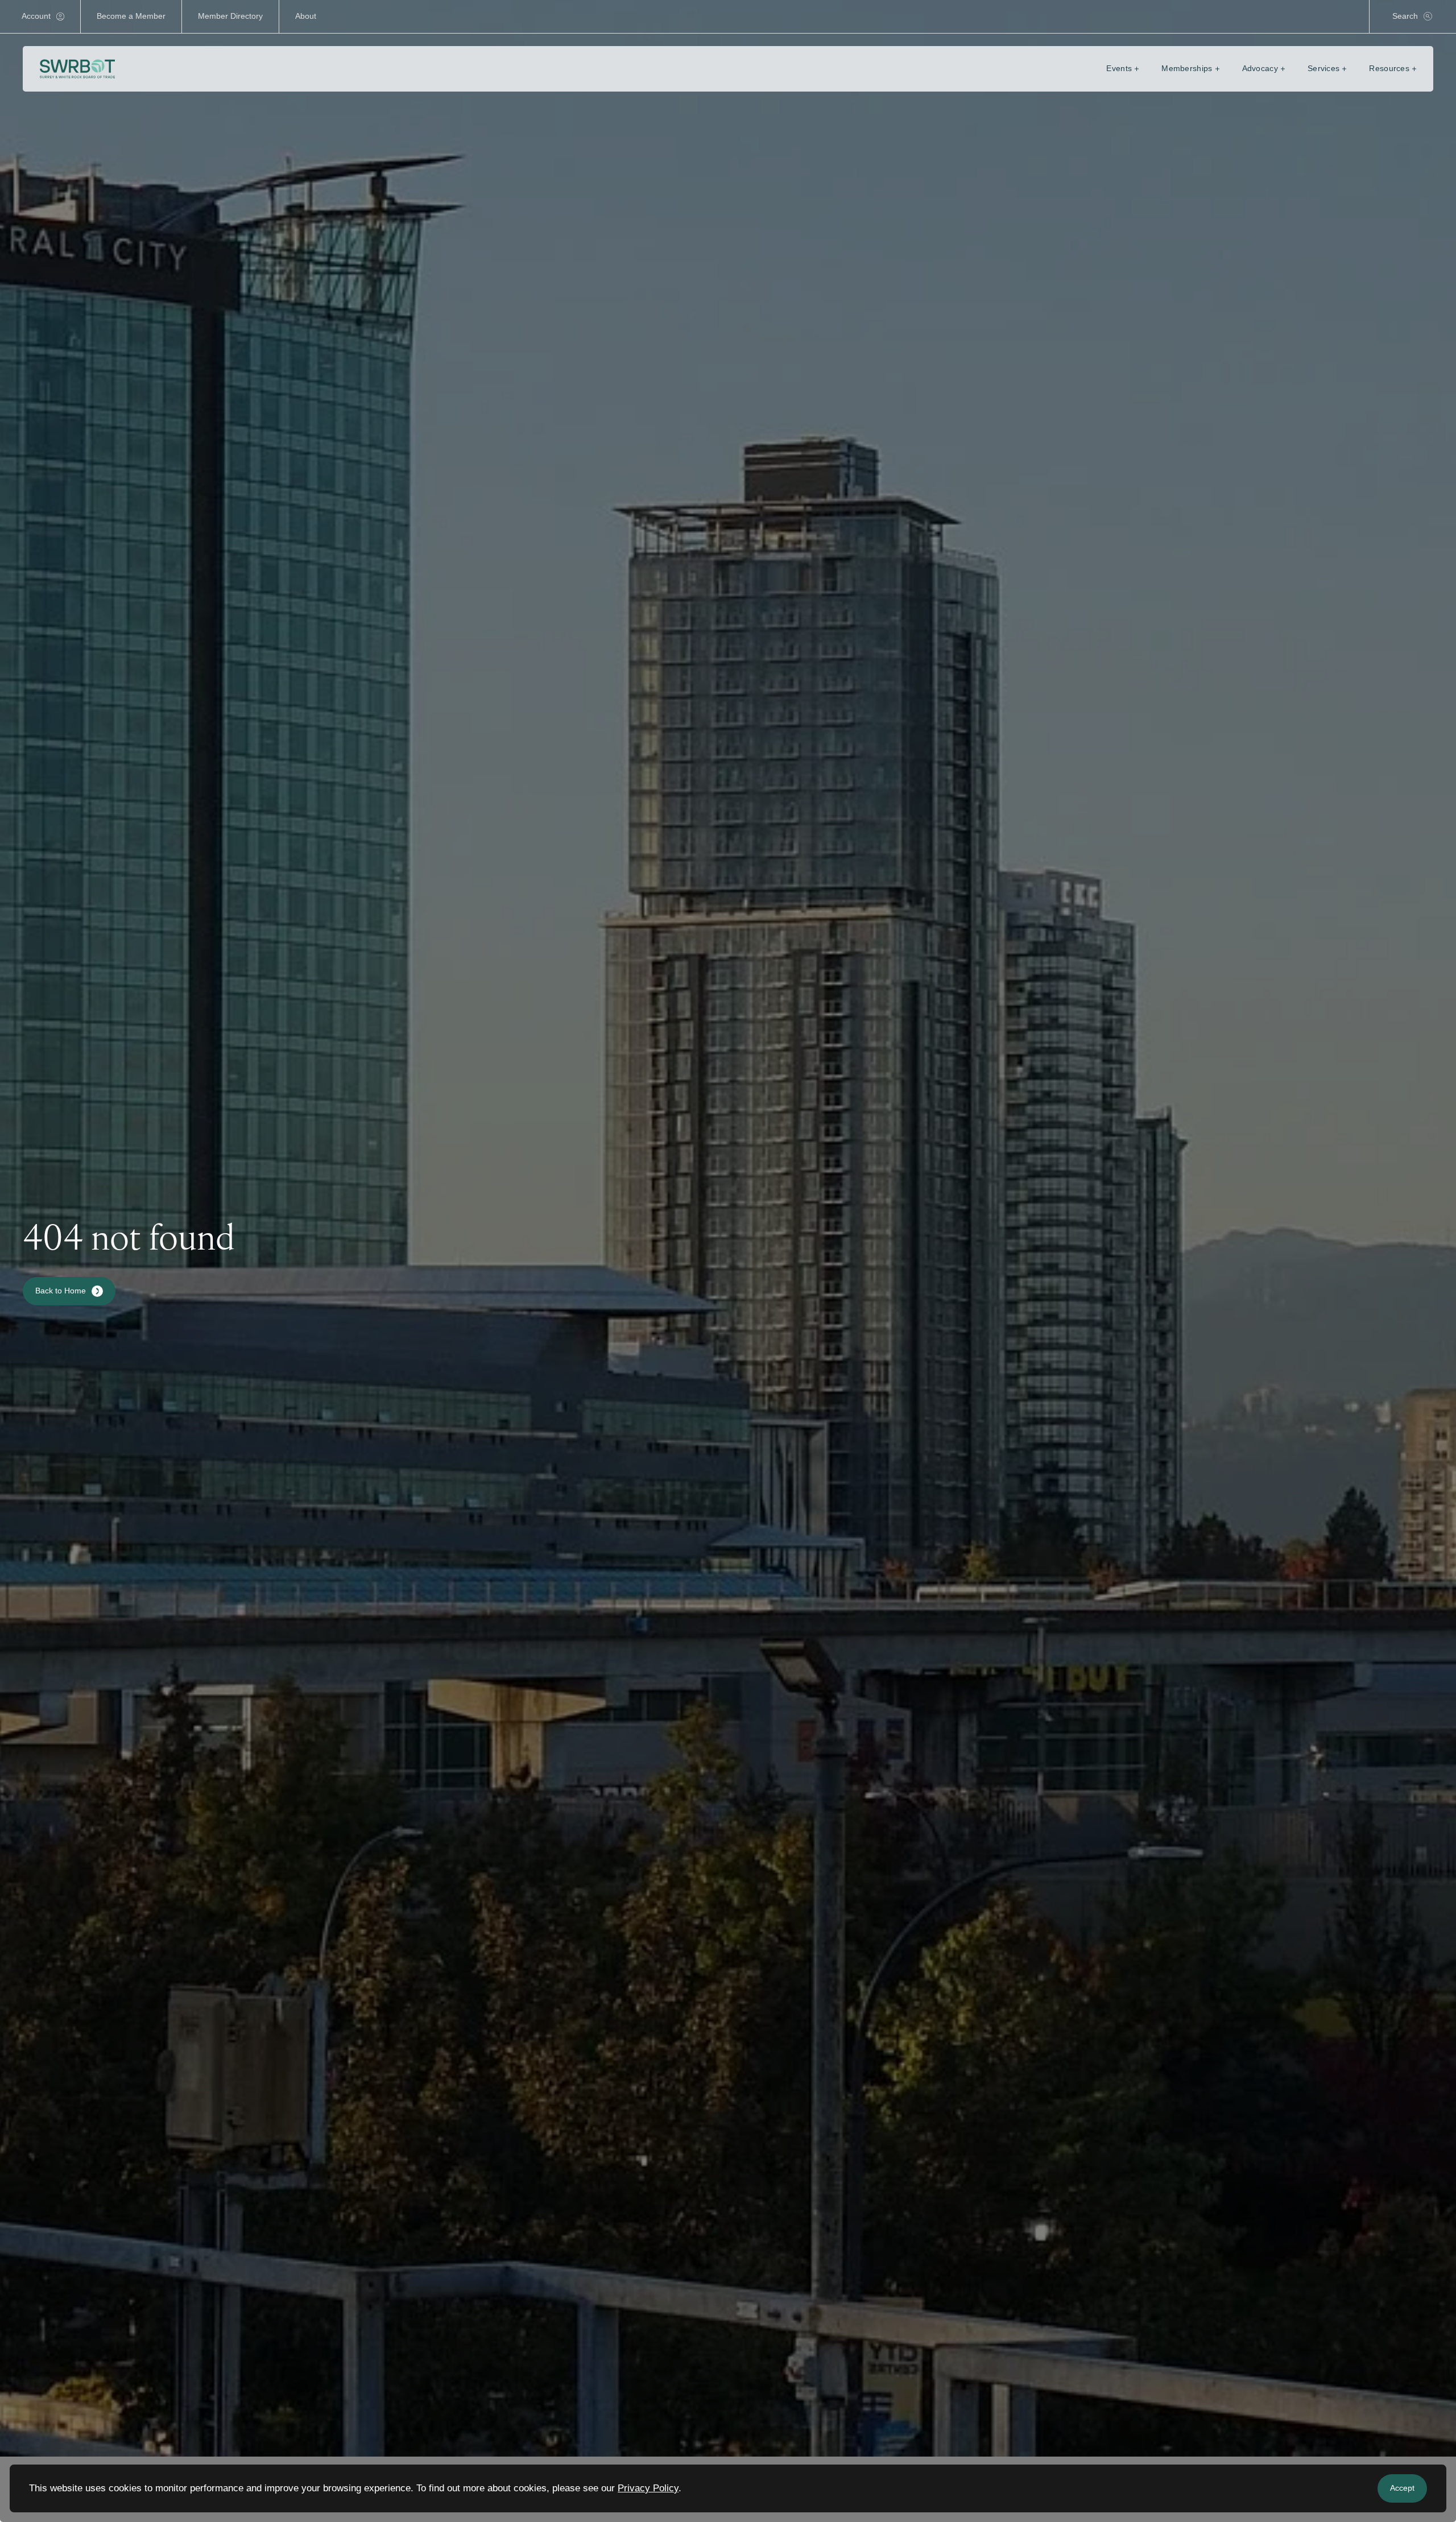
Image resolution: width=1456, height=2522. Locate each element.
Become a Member (131, 16)
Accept (1402, 2488)
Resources (1389, 68)
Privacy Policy (648, 2488)
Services (1323, 68)
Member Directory (230, 16)
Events (1119, 68)
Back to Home (61, 1291)
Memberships (1187, 68)
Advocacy (1260, 68)
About (306, 16)
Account (36, 16)
